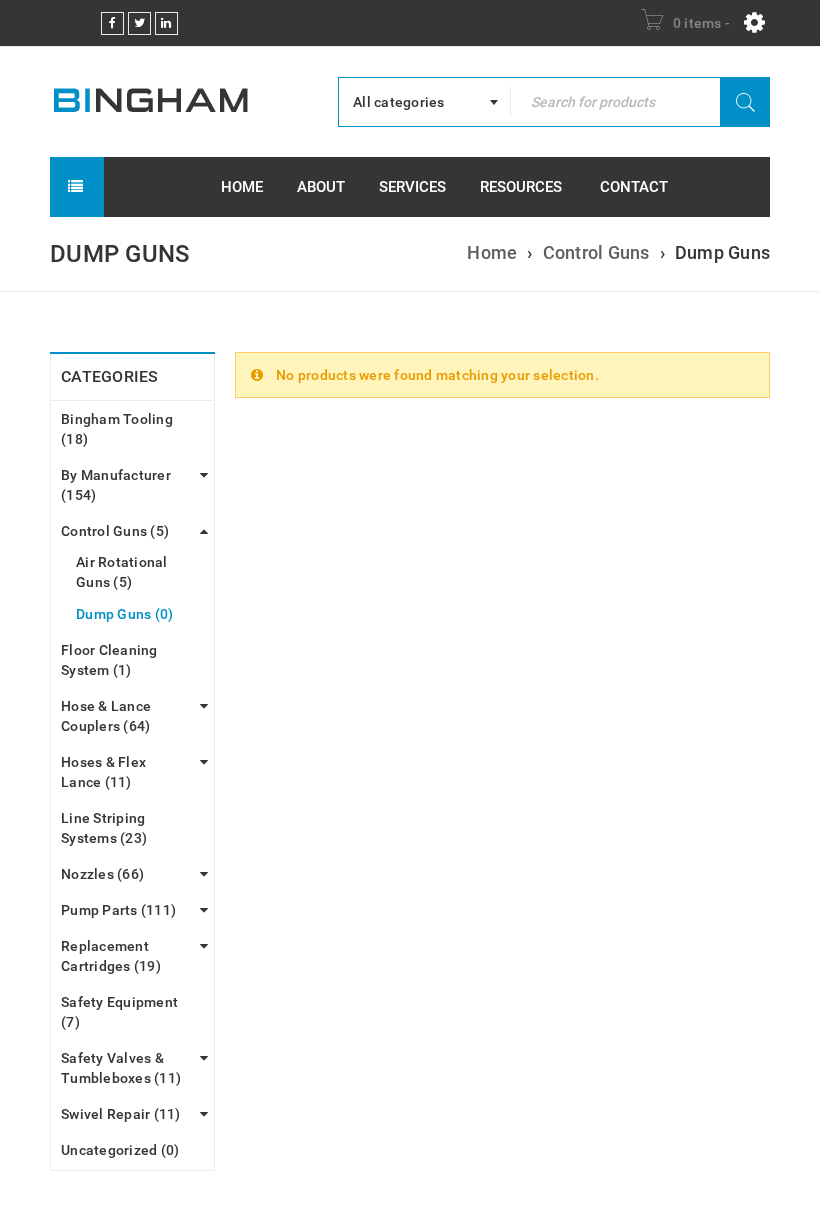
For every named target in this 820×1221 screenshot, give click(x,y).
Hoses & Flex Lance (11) (103, 772)
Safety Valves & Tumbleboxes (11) (121, 1068)
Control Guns (596, 252)
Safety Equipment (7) (119, 1012)
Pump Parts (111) (118, 910)
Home (492, 252)
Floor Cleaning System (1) (109, 660)
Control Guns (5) (115, 531)
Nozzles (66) (102, 874)
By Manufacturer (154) (116, 485)
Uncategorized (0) (120, 1150)
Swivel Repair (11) (121, 1114)
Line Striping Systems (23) (104, 828)
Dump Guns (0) (124, 614)
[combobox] (424, 102)
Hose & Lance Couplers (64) (106, 716)
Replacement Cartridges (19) (111, 956)
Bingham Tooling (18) (117, 429)
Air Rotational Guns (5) (122, 572)
